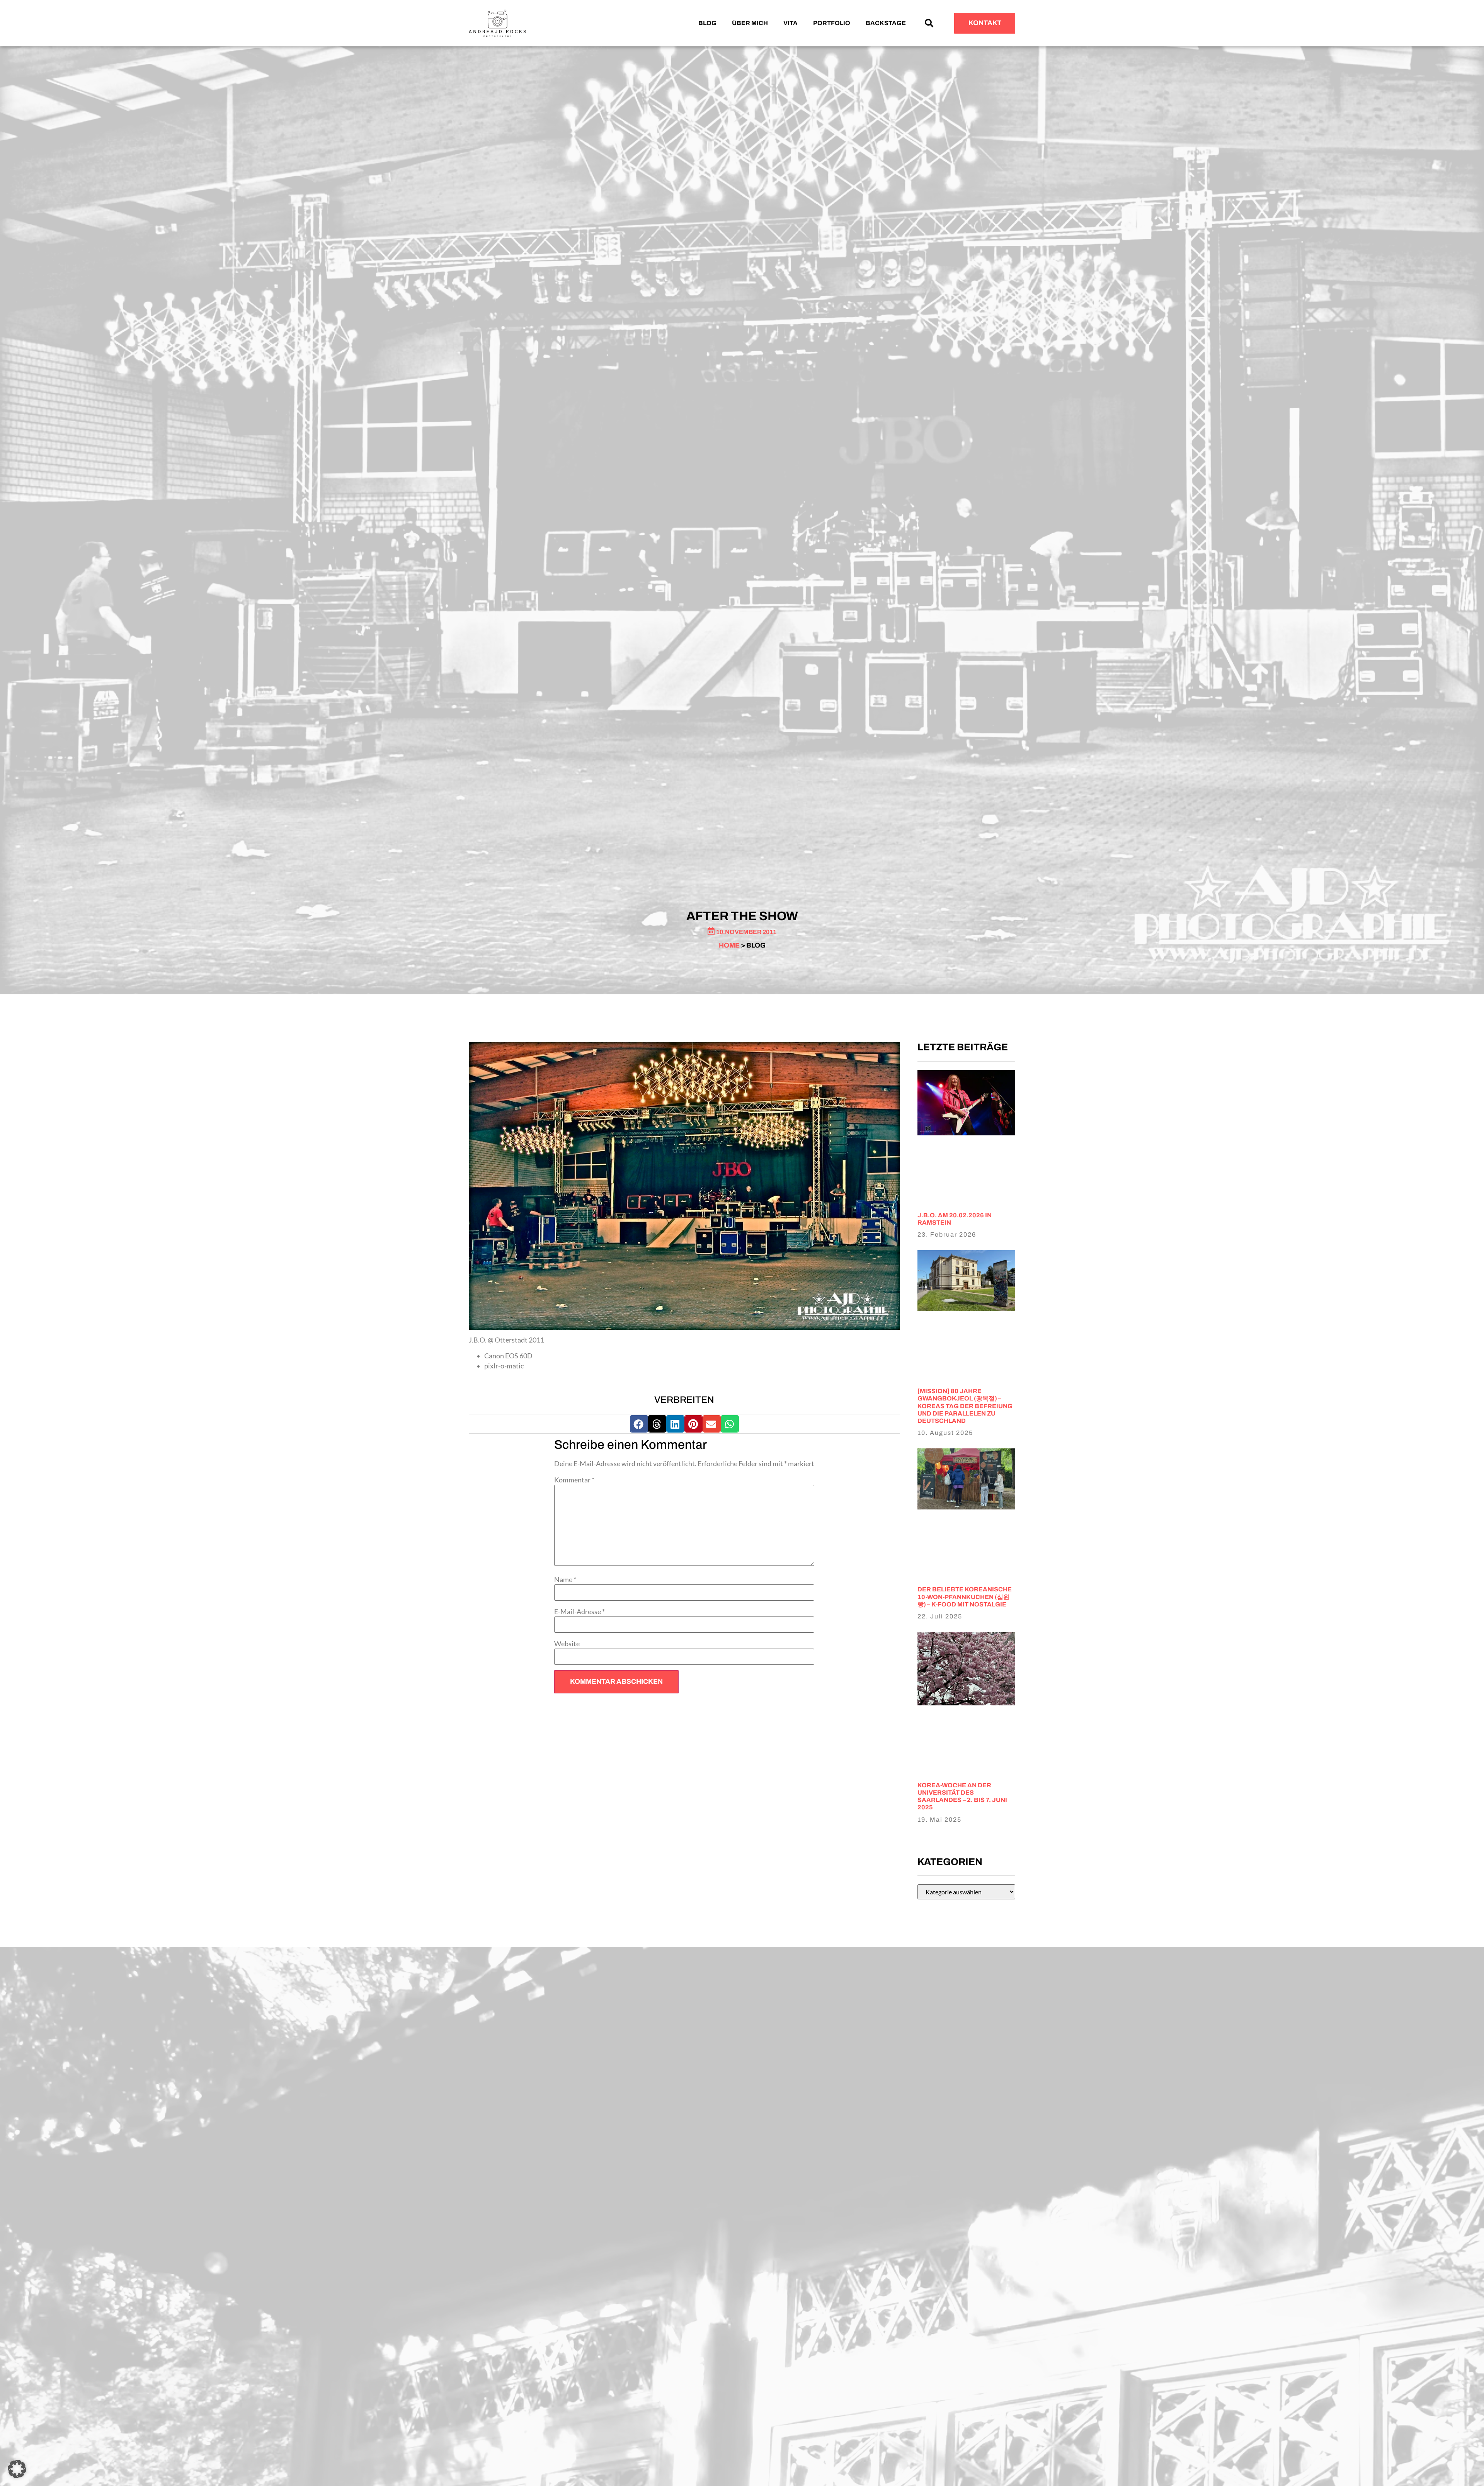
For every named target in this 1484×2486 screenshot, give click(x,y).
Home (729, 945)
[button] (929, 23)
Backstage (886, 23)
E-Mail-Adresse (579, 1612)
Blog (707, 23)
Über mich (750, 23)
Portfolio (832, 23)
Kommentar (574, 1480)
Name (565, 1580)
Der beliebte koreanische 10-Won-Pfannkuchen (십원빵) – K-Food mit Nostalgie (965, 1597)
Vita (791, 23)
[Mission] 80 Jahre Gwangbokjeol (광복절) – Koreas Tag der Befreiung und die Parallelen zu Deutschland (965, 1406)
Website (567, 1644)
